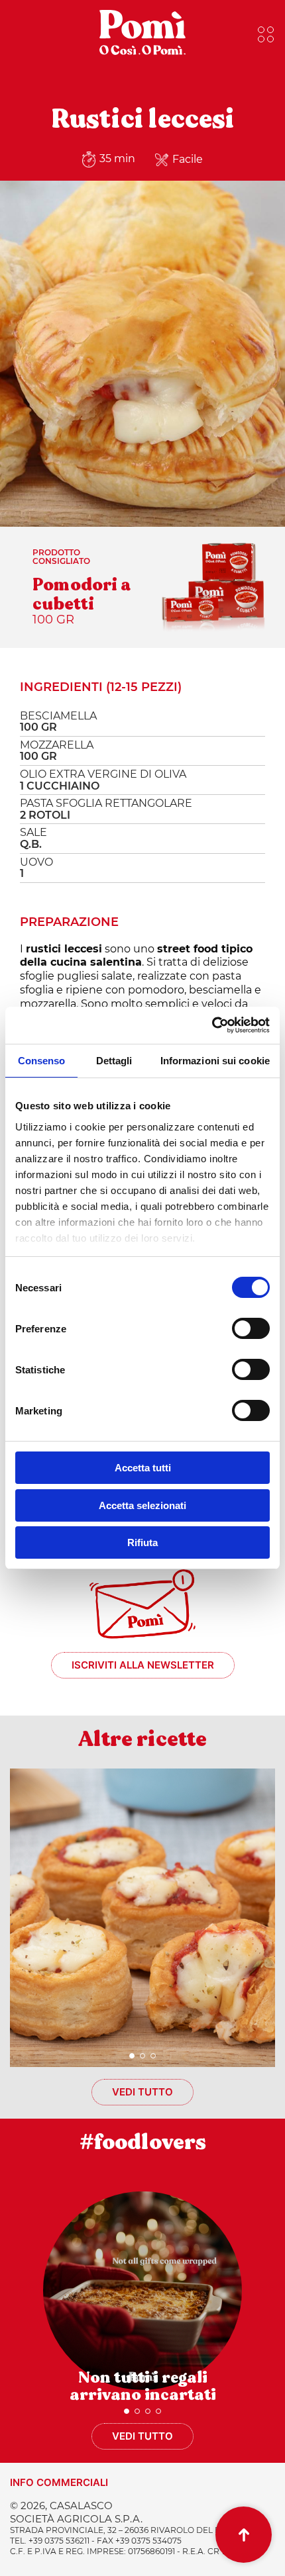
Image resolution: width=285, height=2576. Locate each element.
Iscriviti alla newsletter (143, 1665)
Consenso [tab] (42, 1061)
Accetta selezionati (142, 1505)
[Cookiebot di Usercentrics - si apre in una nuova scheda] (212, 1025)
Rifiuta (142, 1542)
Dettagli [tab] (114, 1061)
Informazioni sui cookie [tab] (215, 1061)
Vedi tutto (142, 2092)
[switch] (251, 1328)
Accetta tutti (143, 1468)
